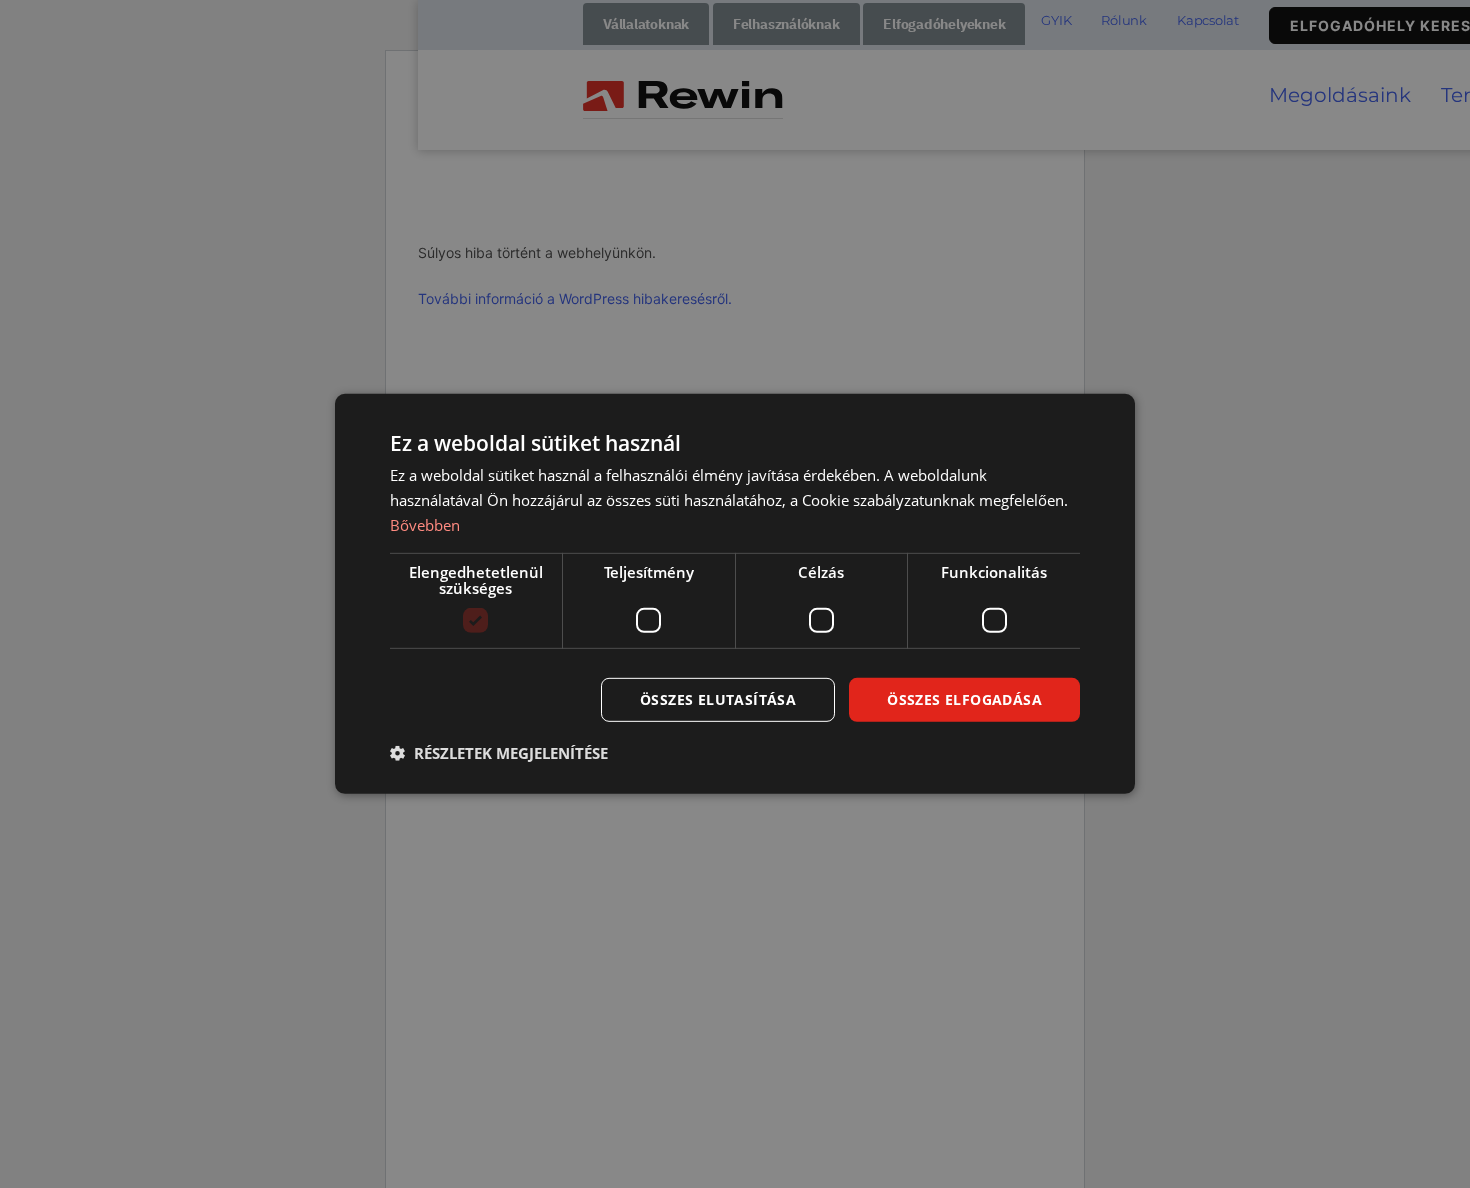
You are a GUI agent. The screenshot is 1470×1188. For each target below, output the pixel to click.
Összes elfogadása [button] (964, 698)
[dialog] (735, 594)
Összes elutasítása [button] (718, 698)
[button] (499, 753)
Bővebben (425, 525)
